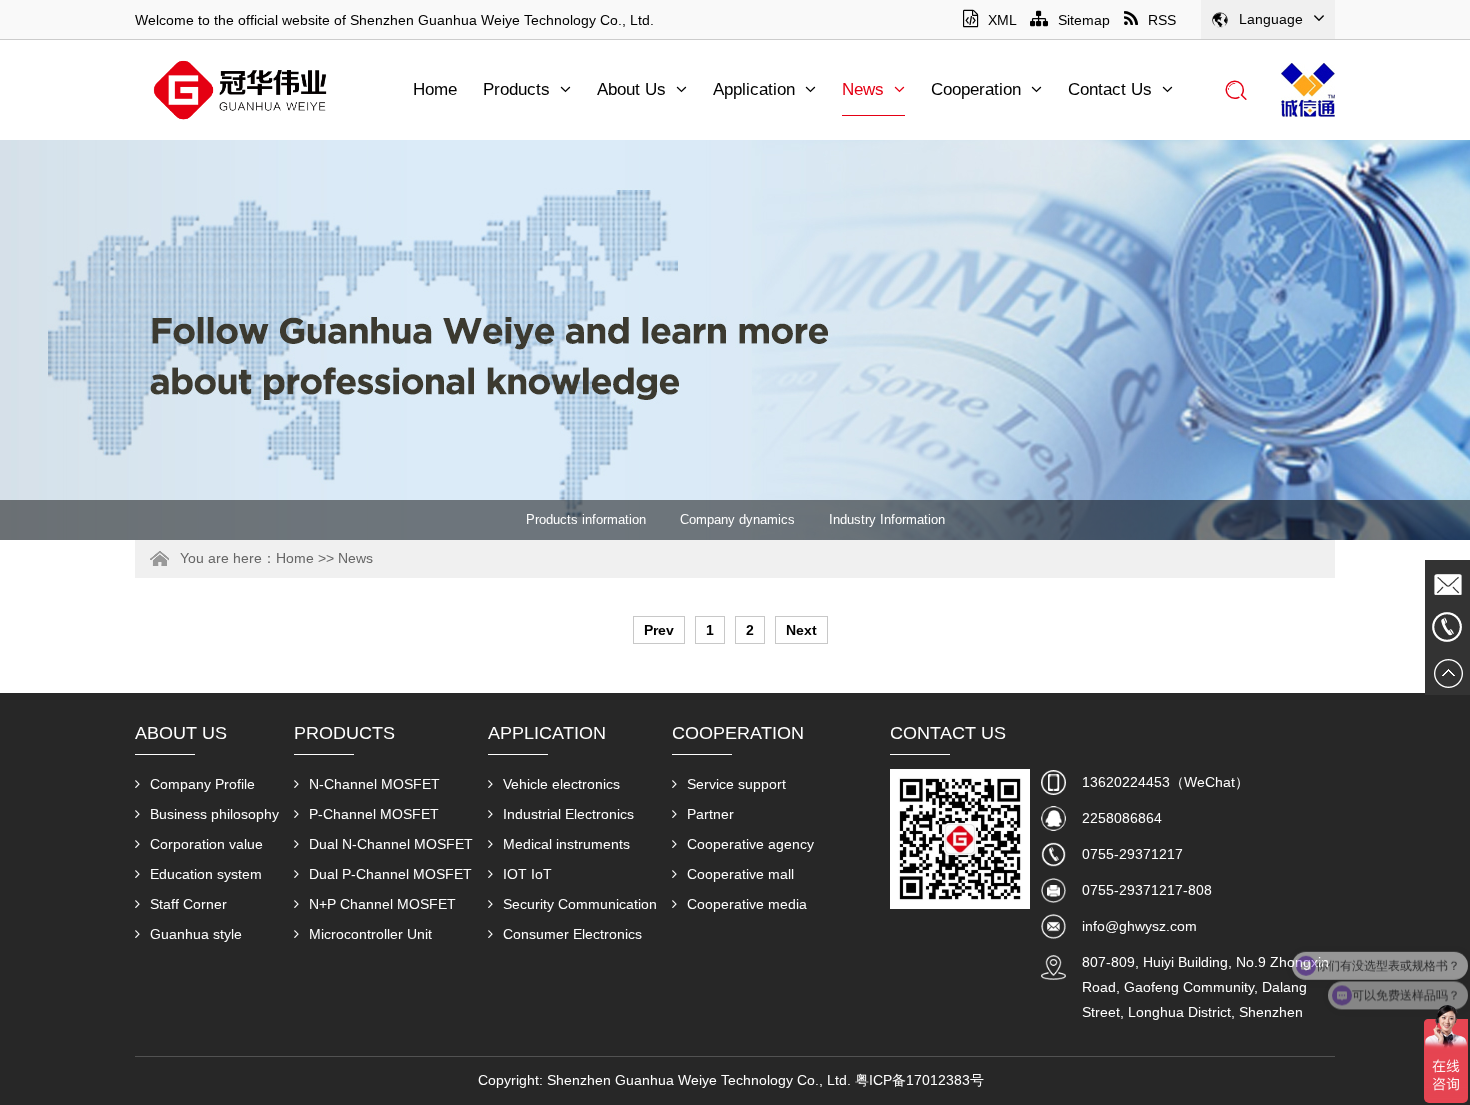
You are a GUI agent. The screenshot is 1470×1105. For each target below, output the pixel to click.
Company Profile (202, 784)
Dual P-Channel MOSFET (390, 874)
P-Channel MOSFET (374, 814)
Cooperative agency (750, 844)
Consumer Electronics (572, 934)
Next (801, 630)
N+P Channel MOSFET (382, 904)
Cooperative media (747, 904)
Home (435, 89)
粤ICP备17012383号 (919, 1080)
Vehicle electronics (561, 784)
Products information (586, 519)
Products (516, 89)
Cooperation (976, 89)
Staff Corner (188, 904)
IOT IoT (527, 874)
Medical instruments (566, 844)
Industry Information (887, 519)
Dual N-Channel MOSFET (391, 844)
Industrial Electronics (568, 814)
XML (1002, 20)
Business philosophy (214, 814)
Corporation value (206, 844)
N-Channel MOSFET (374, 784)
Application (754, 89)
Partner (710, 814)
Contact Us (1110, 89)
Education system (206, 874)
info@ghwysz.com (1139, 926)
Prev (659, 630)
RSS (1162, 20)
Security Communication (580, 904)
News (863, 89)
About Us (631, 89)
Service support (736, 784)
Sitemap (1084, 20)
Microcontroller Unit (370, 934)
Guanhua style (196, 934)
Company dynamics (737, 519)
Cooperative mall (740, 874)
